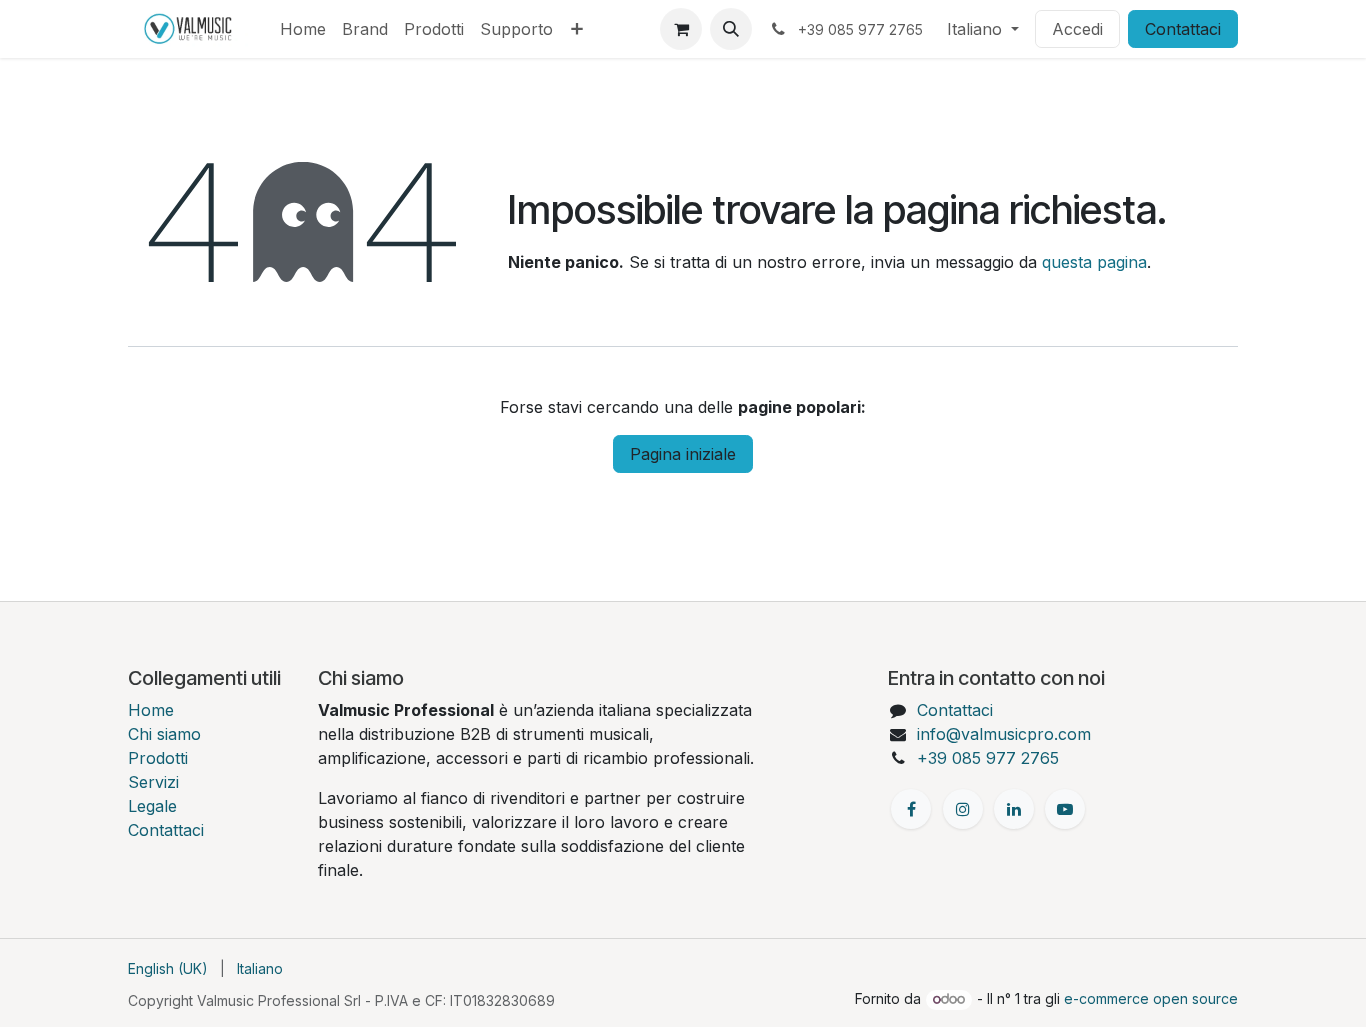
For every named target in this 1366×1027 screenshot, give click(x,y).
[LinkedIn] (1014, 809)
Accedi (1077, 29)
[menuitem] (303, 29)
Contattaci (1183, 29)
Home (151, 710)
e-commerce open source (1151, 998)
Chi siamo (164, 734)
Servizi (153, 782)
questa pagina (1094, 262)
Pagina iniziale (683, 454)
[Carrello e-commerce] (681, 29)
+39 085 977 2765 (988, 758)
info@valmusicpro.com (1004, 734)
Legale (152, 806)
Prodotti (158, 758)
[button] (731, 29)
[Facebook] (911, 809)
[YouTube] (1065, 809)
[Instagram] (963, 809)
